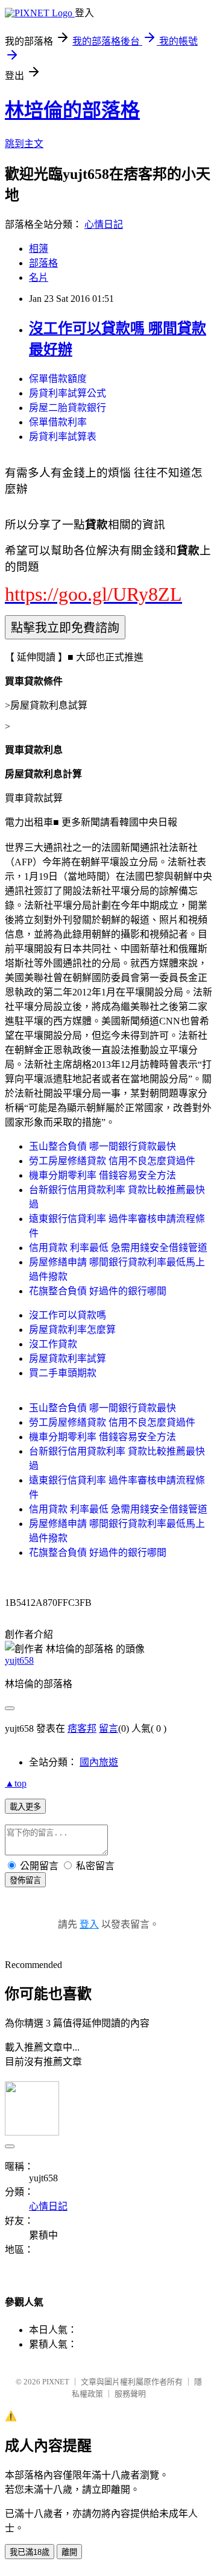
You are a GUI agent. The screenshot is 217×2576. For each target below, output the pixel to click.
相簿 (39, 249)
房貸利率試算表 (63, 437)
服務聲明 (130, 2394)
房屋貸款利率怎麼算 (72, 1330)
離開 (69, 2552)
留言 (108, 1728)
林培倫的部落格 (72, 110)
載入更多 (25, 1807)
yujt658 (19, 1660)
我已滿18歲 (30, 2552)
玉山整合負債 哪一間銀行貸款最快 (102, 1146)
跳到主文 (24, 144)
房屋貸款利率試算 (68, 1359)
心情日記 (104, 224)
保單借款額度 (58, 379)
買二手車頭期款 (63, 1373)
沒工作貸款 (53, 1344)
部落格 (43, 263)
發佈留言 (25, 1880)
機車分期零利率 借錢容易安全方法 (102, 1175)
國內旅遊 (99, 1762)
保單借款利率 (58, 422)
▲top (16, 1783)
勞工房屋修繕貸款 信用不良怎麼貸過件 (112, 1161)
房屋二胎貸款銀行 (68, 408)
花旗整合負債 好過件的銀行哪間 (98, 1291)
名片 (39, 277)
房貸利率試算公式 (68, 393)
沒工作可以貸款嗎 (68, 1315)
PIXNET (56, 2382)
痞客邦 (82, 1728)
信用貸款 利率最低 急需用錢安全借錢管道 (118, 1248)
